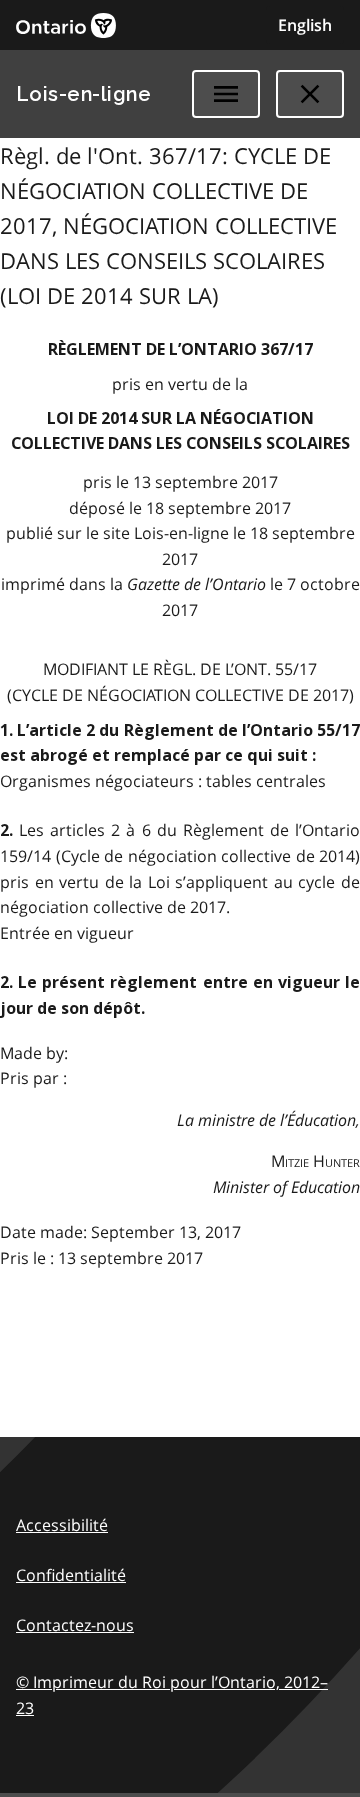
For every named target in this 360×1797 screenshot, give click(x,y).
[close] (310, 94)
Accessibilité (62, 1525)
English (305, 25)
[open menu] (226, 94)
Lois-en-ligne (83, 94)
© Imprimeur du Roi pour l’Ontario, (172, 1695)
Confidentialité (71, 1575)
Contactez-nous (75, 1625)
